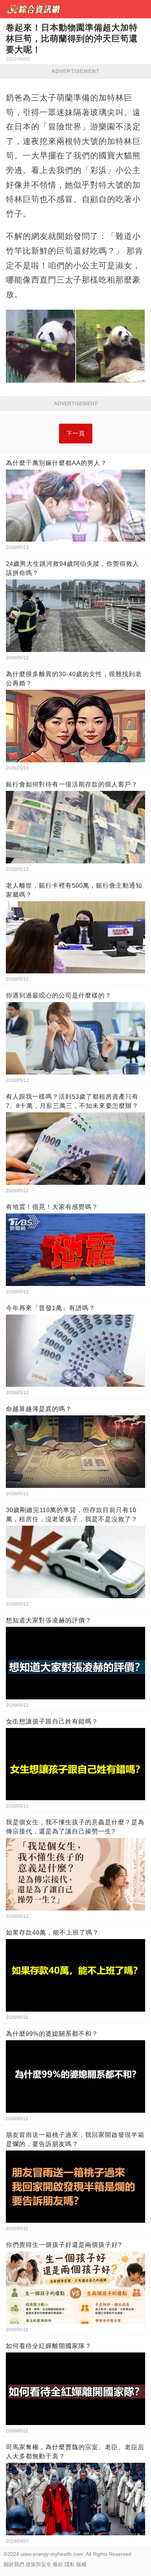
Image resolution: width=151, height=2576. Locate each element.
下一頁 (76, 433)
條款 (58, 2564)
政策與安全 (38, 2564)
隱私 (70, 2564)
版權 (81, 2564)
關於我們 (14, 2564)
